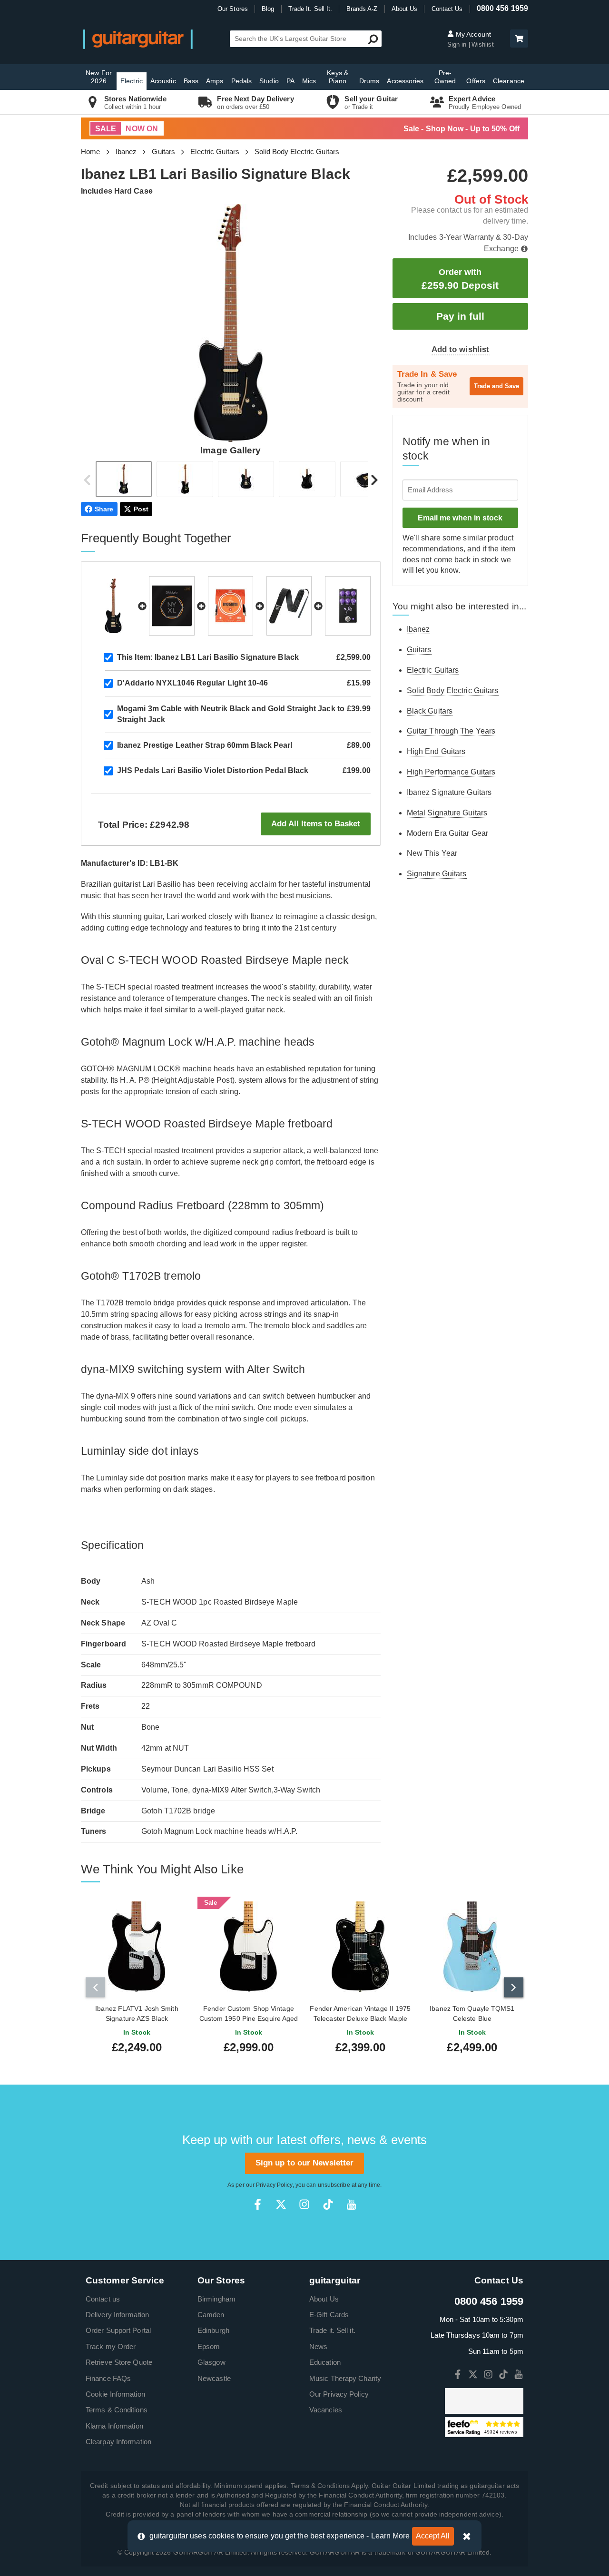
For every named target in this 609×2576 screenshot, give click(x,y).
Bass (191, 81)
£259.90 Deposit (460, 279)
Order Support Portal (118, 2330)
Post (141, 509)
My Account (472, 34)
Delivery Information (117, 2315)
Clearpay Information (118, 2442)
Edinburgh (213, 2330)
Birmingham (216, 2299)
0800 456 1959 (502, 8)
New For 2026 (99, 77)
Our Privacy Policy (339, 2394)
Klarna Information (114, 2426)
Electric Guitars (215, 152)
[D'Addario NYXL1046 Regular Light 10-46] (172, 606)
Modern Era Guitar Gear (447, 833)
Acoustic (163, 81)
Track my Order (111, 2346)
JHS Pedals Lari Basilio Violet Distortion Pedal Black (213, 770)
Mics (309, 81)
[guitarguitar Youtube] (351, 2204)
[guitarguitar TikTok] (328, 2204)
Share (104, 509)
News (318, 2346)
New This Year (432, 853)
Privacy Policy (274, 2185)
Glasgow (211, 2362)
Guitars (163, 152)
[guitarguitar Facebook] (258, 2204)
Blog (268, 9)
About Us (405, 9)
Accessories (405, 81)
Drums (369, 81)
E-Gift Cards (329, 2315)
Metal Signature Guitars (447, 813)
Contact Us (447, 9)
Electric (132, 81)
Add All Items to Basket (316, 824)
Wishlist (483, 44)
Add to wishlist (461, 349)
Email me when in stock (460, 518)
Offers (476, 81)
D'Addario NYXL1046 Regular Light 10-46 (192, 683)
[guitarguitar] (138, 39)
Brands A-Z (362, 9)
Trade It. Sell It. (310, 9)
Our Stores (233, 9)
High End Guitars (436, 751)
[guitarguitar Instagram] (304, 2204)
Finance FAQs (108, 2378)
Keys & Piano (338, 77)
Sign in (458, 44)
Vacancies (326, 2410)
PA (290, 81)
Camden (211, 2315)
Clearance (509, 81)
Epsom (209, 2346)
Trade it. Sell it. (332, 2330)
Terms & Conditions (117, 2410)
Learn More (391, 2536)
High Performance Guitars (451, 772)
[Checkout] (518, 39)
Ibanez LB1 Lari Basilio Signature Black (208, 657)
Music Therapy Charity (345, 2378)
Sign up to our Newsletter (305, 2163)
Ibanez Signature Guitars (449, 792)
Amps (215, 81)
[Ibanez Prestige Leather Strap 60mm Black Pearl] (289, 606)
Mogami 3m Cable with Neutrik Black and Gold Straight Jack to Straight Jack (231, 714)
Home (90, 152)
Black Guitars (430, 711)
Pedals (242, 81)
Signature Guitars (437, 874)
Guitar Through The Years (451, 731)
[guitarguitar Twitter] (281, 2204)
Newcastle (214, 2378)
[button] (519, 39)
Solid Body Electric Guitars (297, 152)
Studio (269, 81)
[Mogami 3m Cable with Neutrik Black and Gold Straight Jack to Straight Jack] (231, 606)
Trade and (496, 386)
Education (325, 2362)
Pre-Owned (445, 77)
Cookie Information (115, 2394)
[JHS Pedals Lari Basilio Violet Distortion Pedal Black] (348, 606)
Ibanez (126, 152)
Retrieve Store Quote (119, 2362)
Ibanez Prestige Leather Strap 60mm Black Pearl (205, 745)
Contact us (103, 2299)
